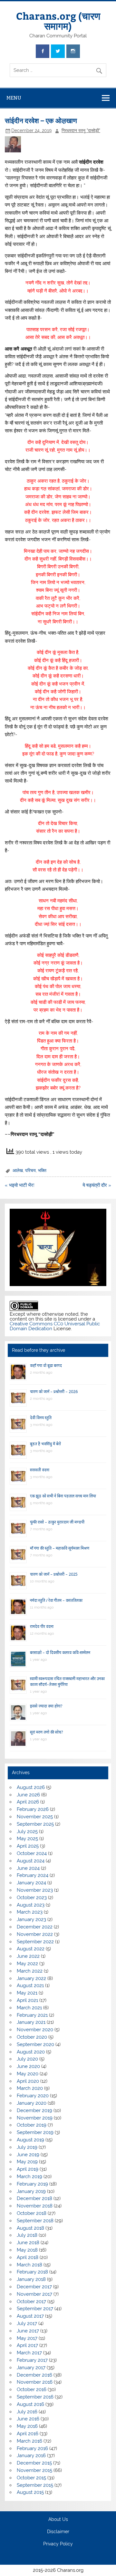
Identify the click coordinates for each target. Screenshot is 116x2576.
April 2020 (28, 2081)
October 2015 (31, 2478)
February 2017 (32, 2360)
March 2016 (29, 2441)
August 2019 (30, 2140)
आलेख (18, 1170)
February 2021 (32, 2015)
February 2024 (33, 1875)
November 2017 (34, 2294)
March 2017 (29, 2353)
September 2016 (35, 2397)
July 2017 (27, 2323)
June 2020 (28, 2066)
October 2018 (32, 2213)
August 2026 (31, 1787)
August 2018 (30, 2228)
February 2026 (33, 1809)
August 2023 (31, 1905)
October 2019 (32, 2125)
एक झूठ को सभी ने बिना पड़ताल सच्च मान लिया (63, 1496)
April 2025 (28, 1846)
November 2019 (35, 2118)
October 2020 (32, 2037)
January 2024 (31, 1883)
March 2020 (30, 2088)
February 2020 (33, 2096)
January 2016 (31, 2456)
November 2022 (35, 1934)
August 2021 (30, 1985)
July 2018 (27, 2235)
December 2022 (35, 1927)
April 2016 (28, 2434)
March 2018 (29, 2265)
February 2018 (32, 2272)
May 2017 (27, 2338)
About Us (58, 2520)
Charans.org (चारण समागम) (58, 20)
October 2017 (31, 2302)
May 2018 (27, 2250)
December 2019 (34, 2110)
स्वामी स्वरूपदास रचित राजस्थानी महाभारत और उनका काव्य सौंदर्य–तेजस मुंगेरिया (67, 1682)
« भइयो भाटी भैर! (20, 1185)
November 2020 (35, 2030)
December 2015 (34, 2463)
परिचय (30, 1170)
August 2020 (31, 2052)
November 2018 (35, 2206)
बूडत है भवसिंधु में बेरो (45, 1444)
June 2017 (28, 2331)
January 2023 (31, 1919)
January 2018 (31, 2279)
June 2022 (28, 1956)
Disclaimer (58, 2532)
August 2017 (30, 2316)
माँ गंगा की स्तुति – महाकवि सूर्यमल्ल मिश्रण (60, 1548)
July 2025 (27, 1831)
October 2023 (32, 1898)
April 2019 (28, 2169)
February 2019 (32, 2184)
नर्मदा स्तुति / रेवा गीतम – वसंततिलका (56, 1600)
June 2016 (28, 2419)
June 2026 (28, 1795)
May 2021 (27, 1993)
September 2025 (35, 1824)
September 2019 (35, 2132)
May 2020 (28, 2074)
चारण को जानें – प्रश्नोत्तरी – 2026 (54, 1392)
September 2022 (35, 1942)
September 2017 (35, 2309)
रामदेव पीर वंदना (42, 1626)
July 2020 (27, 2059)
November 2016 (35, 2382)
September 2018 (35, 2221)
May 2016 (27, 2426)
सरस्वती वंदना (40, 1470)
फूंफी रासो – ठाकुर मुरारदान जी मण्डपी (57, 1522)
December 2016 (34, 2375)
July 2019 (27, 2147)
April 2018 (28, 2257)
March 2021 (29, 2008)
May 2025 (27, 1839)
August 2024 (31, 1861)
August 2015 (30, 2492)
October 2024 (32, 1853)
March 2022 (30, 1971)
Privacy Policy (58, 2544)
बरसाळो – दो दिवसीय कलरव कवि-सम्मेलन (60, 1653)
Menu (14, 98)
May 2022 (27, 1964)
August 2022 (31, 1949)
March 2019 (29, 2177)
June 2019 (28, 2155)
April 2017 (27, 2345)
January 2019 (31, 2191)
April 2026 (28, 1802)
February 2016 (32, 2448)
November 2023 (35, 1890)
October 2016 (32, 2389)
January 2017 (31, 2368)
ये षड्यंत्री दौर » (97, 1185)
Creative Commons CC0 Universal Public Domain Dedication (55, 1326)
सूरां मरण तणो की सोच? (46, 1732)
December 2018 (34, 2198)
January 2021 (31, 2022)
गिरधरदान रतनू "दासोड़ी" (81, 130)
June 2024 (28, 1868)
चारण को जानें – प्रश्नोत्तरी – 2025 (54, 1574)
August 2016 (30, 2404)
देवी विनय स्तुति (41, 1418)
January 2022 (31, 1978)
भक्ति (42, 1170)
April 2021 (27, 2000)
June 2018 (28, 2243)
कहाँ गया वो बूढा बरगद (46, 1365)
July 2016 (27, 2412)
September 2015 (35, 2485)
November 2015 (34, 2470)
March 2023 (30, 1912)
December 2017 (34, 2287)
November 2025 (35, 1817)
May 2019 (27, 2162)
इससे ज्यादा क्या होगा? (46, 1706)
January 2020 (32, 2103)
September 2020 (35, 2044)
